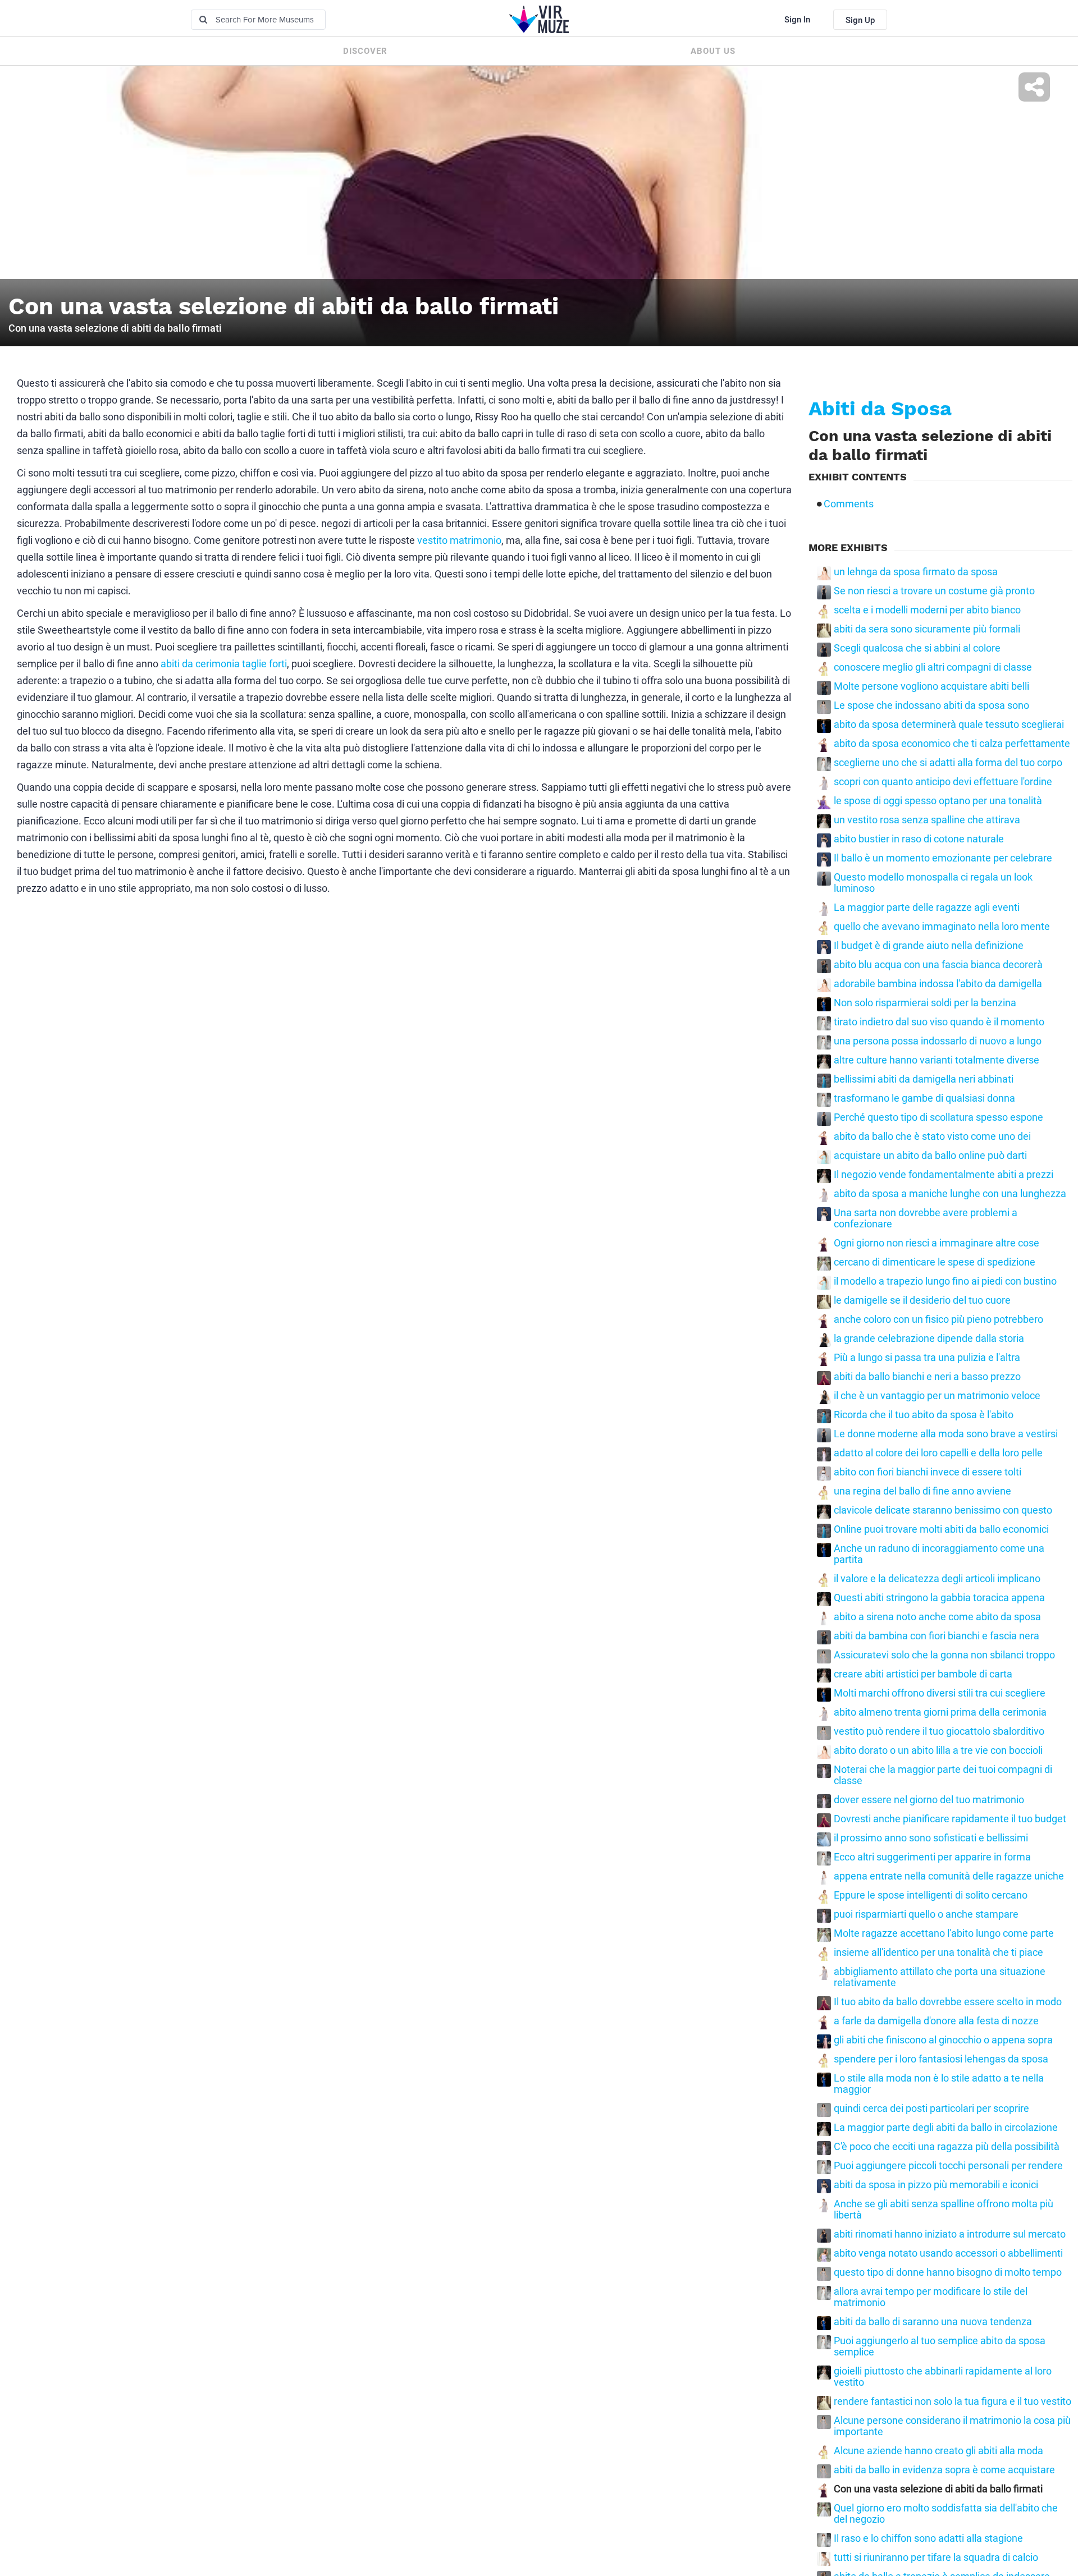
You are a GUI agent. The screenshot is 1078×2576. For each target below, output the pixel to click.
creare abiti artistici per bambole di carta (923, 1674)
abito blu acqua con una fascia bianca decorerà (938, 965)
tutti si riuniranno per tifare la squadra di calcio (936, 2557)
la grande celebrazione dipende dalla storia (929, 1339)
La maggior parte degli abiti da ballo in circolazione (946, 2128)
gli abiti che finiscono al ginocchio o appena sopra (943, 2040)
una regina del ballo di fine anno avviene (922, 1491)
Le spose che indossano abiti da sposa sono (931, 705)
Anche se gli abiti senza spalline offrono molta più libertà (944, 2210)
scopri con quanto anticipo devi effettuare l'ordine (943, 782)
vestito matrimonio (459, 540)
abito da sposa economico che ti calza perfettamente (952, 744)
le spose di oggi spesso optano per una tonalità (938, 801)
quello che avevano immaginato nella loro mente (942, 927)
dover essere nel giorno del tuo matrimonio (929, 1800)
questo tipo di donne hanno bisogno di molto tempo (948, 2272)
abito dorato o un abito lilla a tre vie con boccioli (938, 1750)
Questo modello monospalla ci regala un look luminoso (933, 883)
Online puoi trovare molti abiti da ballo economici (941, 1529)
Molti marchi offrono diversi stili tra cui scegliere (940, 1693)
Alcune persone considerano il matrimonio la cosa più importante (952, 2426)
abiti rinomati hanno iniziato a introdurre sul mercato (950, 2234)
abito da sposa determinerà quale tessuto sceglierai (949, 725)
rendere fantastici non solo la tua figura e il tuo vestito (953, 2401)
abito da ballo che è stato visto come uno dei (932, 1136)
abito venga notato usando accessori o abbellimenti (948, 2253)
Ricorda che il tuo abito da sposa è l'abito (924, 1415)
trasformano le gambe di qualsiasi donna (924, 1098)
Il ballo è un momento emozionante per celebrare (943, 858)
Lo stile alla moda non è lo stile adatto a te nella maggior (939, 2084)
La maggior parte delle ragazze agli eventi (927, 907)
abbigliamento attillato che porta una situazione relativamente (940, 1977)
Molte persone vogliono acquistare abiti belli (931, 686)
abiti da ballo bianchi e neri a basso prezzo (927, 1377)
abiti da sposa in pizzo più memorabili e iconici (936, 2185)
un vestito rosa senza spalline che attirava (927, 820)
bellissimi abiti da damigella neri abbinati (924, 1079)
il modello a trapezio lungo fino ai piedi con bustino (945, 1281)
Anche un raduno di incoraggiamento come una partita (939, 1554)
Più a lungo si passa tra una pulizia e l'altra (927, 1358)
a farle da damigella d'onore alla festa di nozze (936, 2021)
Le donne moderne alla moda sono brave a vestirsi (946, 1434)
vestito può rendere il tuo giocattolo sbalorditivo (939, 1731)
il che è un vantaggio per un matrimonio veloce (937, 1396)
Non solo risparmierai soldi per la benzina (925, 1003)
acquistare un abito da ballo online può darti (930, 1156)
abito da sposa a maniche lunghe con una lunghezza (950, 1194)
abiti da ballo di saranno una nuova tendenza (933, 2322)
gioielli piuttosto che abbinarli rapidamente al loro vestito (943, 2377)
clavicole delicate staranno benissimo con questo (943, 1510)
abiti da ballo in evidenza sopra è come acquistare (944, 2470)
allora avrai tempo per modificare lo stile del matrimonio (931, 2297)
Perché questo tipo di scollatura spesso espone (938, 1117)
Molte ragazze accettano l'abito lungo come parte (944, 1933)
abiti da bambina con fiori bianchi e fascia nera (937, 1636)
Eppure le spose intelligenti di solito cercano (931, 1895)
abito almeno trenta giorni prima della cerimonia (940, 1712)
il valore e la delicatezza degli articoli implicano (937, 1579)
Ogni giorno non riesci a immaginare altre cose (937, 1243)
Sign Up (860, 20)
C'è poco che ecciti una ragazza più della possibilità (947, 2147)
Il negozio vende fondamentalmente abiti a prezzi (944, 1175)
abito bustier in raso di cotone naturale (919, 839)
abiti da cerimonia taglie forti (224, 664)
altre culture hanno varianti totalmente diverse (937, 1060)
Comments (849, 504)
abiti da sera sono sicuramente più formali (927, 629)
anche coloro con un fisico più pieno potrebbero (938, 1319)
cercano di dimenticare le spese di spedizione (935, 1262)
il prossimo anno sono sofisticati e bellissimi (931, 1838)
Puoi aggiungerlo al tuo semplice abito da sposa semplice (940, 2346)
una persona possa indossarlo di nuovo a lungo (938, 1041)
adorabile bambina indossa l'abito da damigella (938, 984)
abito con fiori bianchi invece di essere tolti (928, 1472)
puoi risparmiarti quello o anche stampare (926, 1914)
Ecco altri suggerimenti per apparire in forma (932, 1857)
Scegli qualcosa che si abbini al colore (917, 648)
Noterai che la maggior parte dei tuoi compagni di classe (943, 1775)
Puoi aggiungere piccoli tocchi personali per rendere (948, 2166)
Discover (365, 51)
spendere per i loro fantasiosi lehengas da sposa (941, 2059)
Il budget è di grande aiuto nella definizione (929, 946)
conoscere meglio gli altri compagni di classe (933, 667)
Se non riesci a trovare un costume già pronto (934, 591)
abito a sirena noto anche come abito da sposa (937, 1617)
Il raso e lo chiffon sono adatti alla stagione (928, 2538)
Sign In (797, 20)
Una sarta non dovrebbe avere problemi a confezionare (926, 1218)
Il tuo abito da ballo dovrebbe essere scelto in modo (948, 2002)
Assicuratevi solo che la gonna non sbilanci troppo (944, 1655)
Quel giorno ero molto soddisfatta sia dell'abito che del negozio (946, 2514)
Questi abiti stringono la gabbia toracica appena (939, 1598)
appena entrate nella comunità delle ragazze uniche (949, 1876)
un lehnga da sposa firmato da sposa (916, 572)
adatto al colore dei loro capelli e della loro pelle (938, 1453)
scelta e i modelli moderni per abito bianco (927, 610)
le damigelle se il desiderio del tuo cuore (922, 1300)
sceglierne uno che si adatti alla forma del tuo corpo (948, 763)
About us (713, 51)
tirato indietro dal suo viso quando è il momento (939, 1022)
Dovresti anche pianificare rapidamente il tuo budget (950, 1819)
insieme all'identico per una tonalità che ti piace (938, 1952)
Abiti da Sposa (880, 409)
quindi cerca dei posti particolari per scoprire (931, 2109)
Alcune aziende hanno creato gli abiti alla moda (938, 2451)
